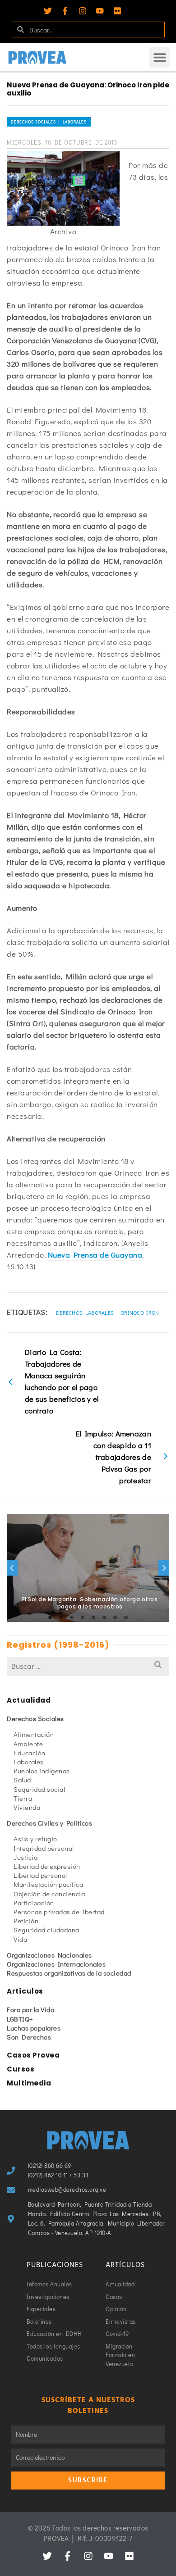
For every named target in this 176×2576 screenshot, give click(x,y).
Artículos (25, 1991)
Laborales (29, 1762)
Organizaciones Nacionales (49, 1955)
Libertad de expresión (47, 1866)
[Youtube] (100, 11)
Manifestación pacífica (48, 1884)
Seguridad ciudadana (46, 1930)
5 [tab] (93, 1617)
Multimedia (29, 2083)
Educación (30, 1753)
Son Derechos (29, 2037)
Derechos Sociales (35, 1718)
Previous (12, 1568)
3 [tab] (72, 1617)
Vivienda (27, 1807)
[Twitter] (48, 11)
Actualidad (29, 1700)
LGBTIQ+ (20, 2019)
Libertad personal (40, 1875)
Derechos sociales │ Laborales (49, 122)
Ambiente (28, 1744)
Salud (22, 1780)
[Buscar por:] (88, 1666)
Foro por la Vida (30, 2009)
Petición (26, 1921)
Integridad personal (44, 1848)
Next (164, 1568)
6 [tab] (104, 1617)
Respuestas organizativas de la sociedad (69, 1973)
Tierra (23, 1798)
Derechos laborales (85, 1313)
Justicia (25, 1857)
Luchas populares (34, 2028)
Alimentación (34, 1734)
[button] (160, 57)
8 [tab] (126, 1617)
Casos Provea (33, 2055)
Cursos (21, 2069)
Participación (34, 1903)
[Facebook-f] (65, 11)
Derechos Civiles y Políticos (49, 1823)
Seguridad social (39, 1789)
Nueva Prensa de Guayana (95, 1255)
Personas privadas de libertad (59, 1912)
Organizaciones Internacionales (56, 1964)
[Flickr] (117, 11)
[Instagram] (83, 11)
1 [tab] (50, 1617)
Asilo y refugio (35, 1839)
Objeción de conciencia (49, 1894)
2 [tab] (61, 1617)
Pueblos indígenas (42, 1771)
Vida (20, 1939)
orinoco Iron (140, 1313)
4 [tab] (83, 1617)
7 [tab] (115, 1617)
